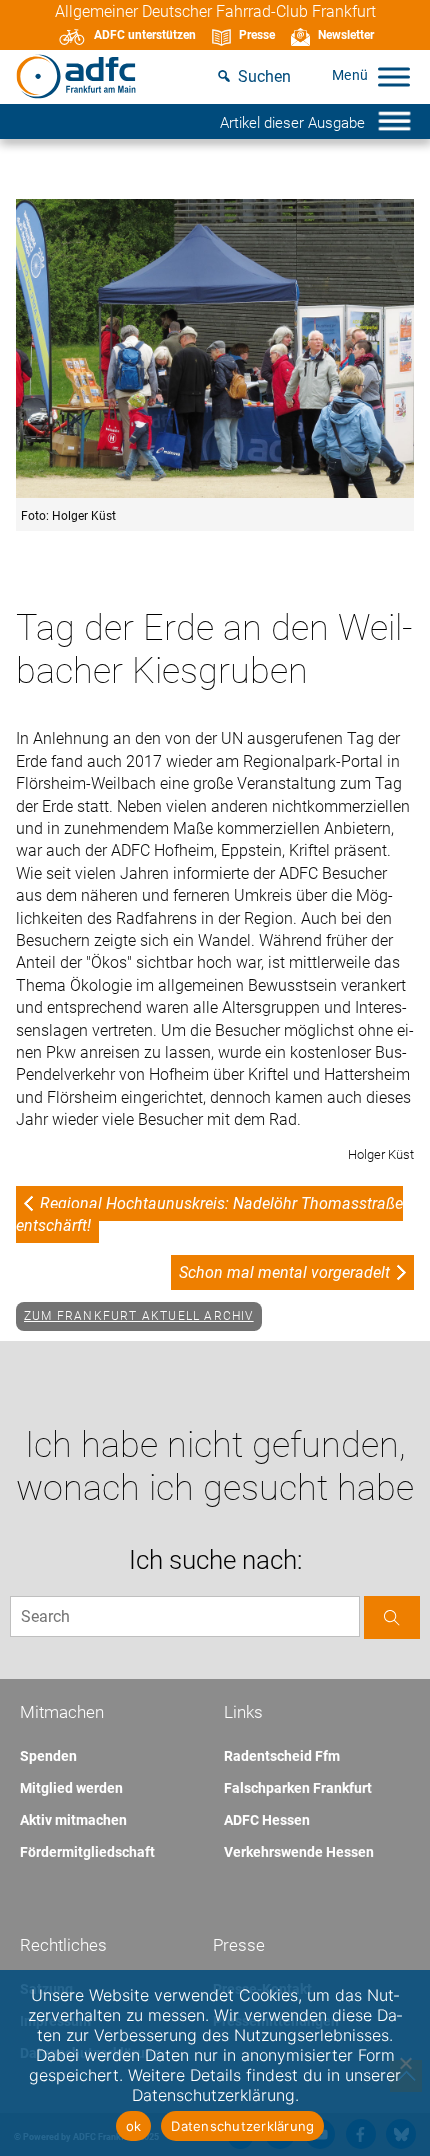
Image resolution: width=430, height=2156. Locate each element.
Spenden (48, 1756)
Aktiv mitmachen (73, 1820)
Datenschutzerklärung (242, 2126)
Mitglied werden (71, 1788)
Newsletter (346, 35)
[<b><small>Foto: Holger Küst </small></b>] (215, 350)
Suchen (264, 76)
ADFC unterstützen (145, 35)
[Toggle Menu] (394, 76)
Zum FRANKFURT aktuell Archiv (139, 1316)
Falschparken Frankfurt (298, 1788)
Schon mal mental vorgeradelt (284, 1272)
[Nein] (405, 2063)
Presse (257, 35)
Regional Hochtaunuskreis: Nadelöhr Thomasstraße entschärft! (209, 1214)
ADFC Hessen (267, 1820)
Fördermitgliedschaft (87, 1852)
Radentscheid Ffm (282, 1756)
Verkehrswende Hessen (299, 1852)
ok (134, 2126)
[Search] (392, 1617)
